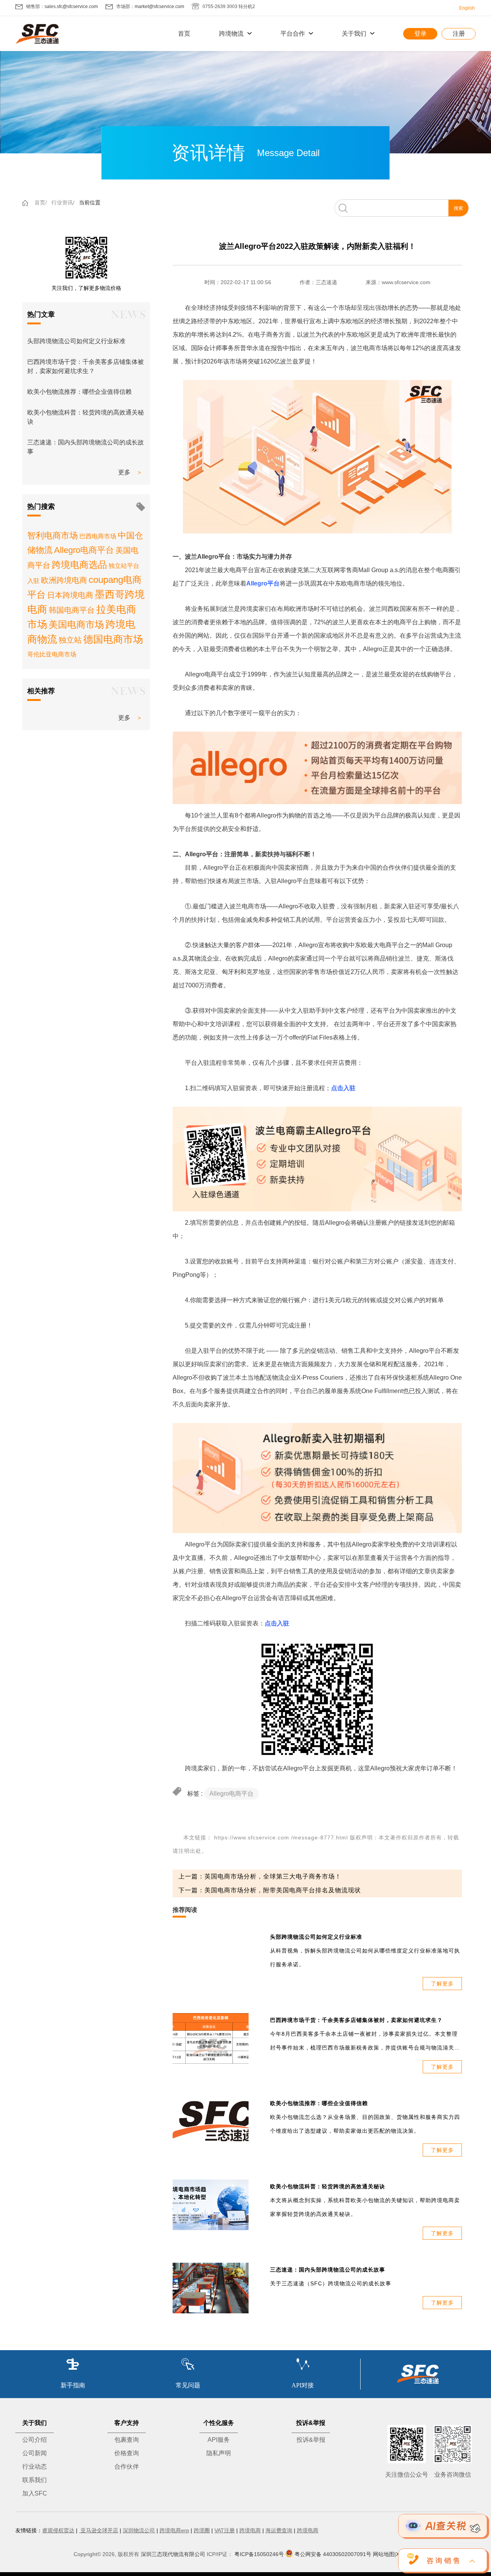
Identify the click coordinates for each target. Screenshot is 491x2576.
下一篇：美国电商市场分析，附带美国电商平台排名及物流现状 (270, 1890)
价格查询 (127, 2453)
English (467, 8)
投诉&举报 (311, 2440)
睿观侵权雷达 (58, 2530)
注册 (459, 34)
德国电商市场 (113, 639)
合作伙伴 (127, 2467)
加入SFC (35, 2493)
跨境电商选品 (79, 565)
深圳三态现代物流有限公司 (173, 2554)
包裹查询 (127, 2440)
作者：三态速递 (318, 282)
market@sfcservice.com (159, 7)
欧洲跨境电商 (64, 580)
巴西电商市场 (98, 536)
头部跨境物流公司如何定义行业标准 (76, 341)
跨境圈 (202, 2530)
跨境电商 (250, 2530)
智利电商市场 (53, 535)
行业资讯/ (63, 202)
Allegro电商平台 (84, 550)
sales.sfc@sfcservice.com (71, 7)
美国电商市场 (76, 624)
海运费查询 (279, 2530)
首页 (184, 34)
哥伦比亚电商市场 (52, 654)
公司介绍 (35, 2440)
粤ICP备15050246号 (259, 2554)
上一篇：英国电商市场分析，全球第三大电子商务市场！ (260, 1876)
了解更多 (442, 1984)
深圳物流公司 (139, 2530)
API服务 (219, 2440)
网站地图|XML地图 (395, 2554)
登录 (420, 34)
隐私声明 (219, 2453)
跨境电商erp (174, 2530)
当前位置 (90, 202)
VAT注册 (225, 2530)
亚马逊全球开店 (99, 2530)
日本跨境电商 (70, 595)
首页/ (41, 202)
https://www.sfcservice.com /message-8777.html (281, 1837)
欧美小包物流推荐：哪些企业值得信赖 (79, 392)
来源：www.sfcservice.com (398, 282)
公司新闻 (35, 2453)
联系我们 (35, 2480)
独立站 (70, 640)
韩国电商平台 (72, 610)
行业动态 (35, 2467)
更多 (124, 472)
